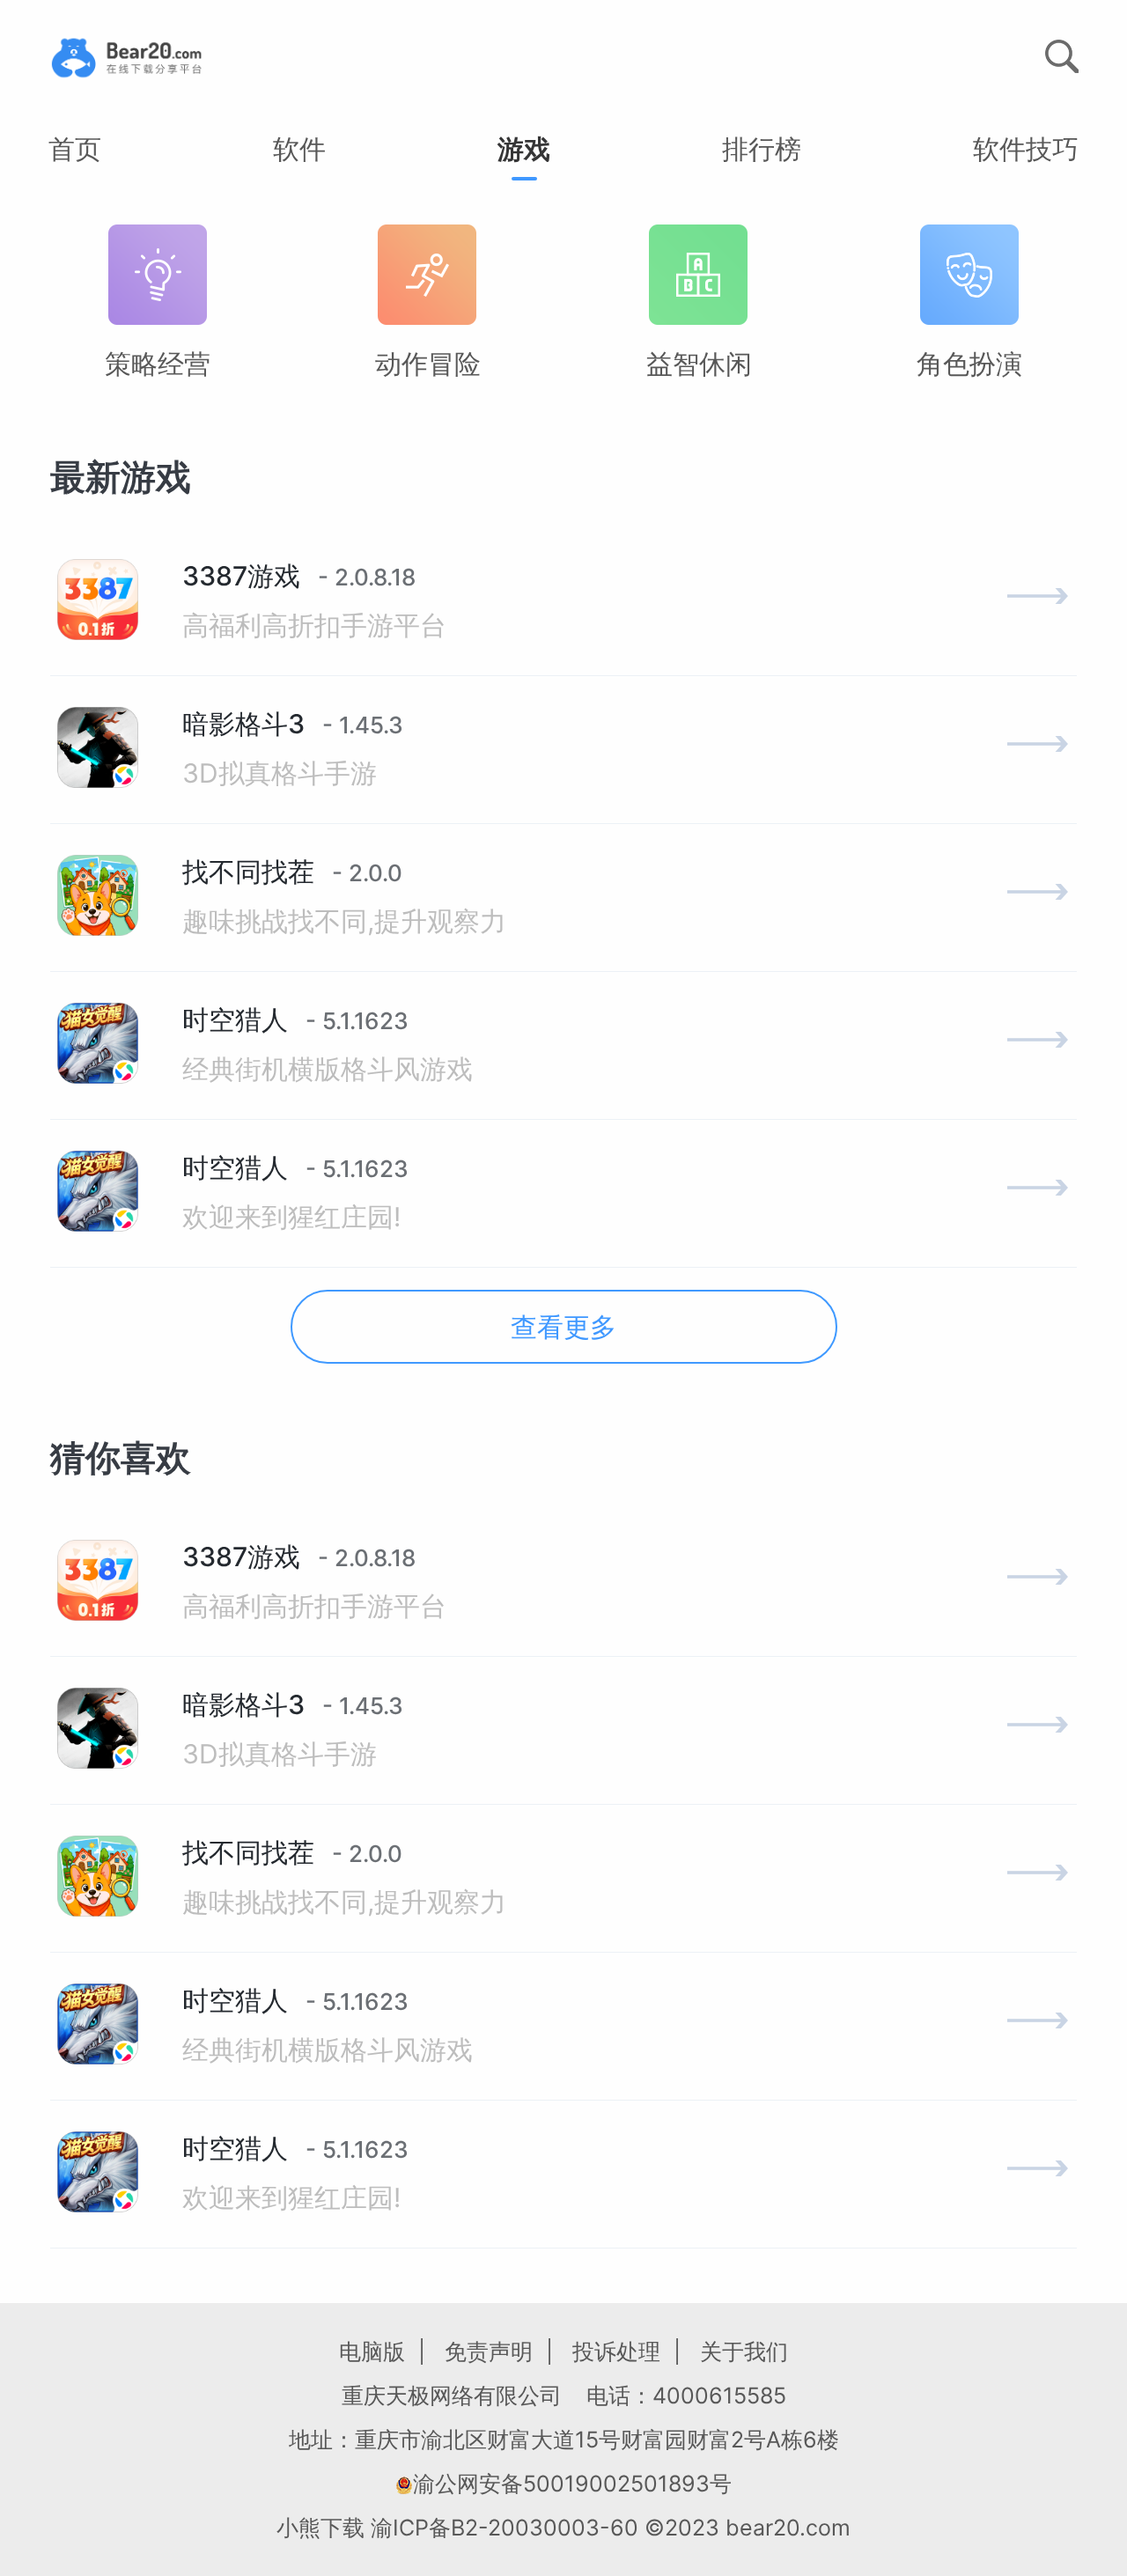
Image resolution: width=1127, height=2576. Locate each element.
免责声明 (489, 2352)
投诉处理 (616, 2352)
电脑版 (372, 2352)
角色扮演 (969, 364)
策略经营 (158, 364)
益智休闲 (699, 364)
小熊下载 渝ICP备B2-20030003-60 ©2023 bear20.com (563, 2528)
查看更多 (563, 1327)
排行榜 (762, 149)
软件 (299, 149)
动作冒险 (428, 364)
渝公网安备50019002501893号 (572, 2484)
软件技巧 (1026, 149)
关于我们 (744, 2352)
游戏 (524, 149)
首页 (75, 149)
